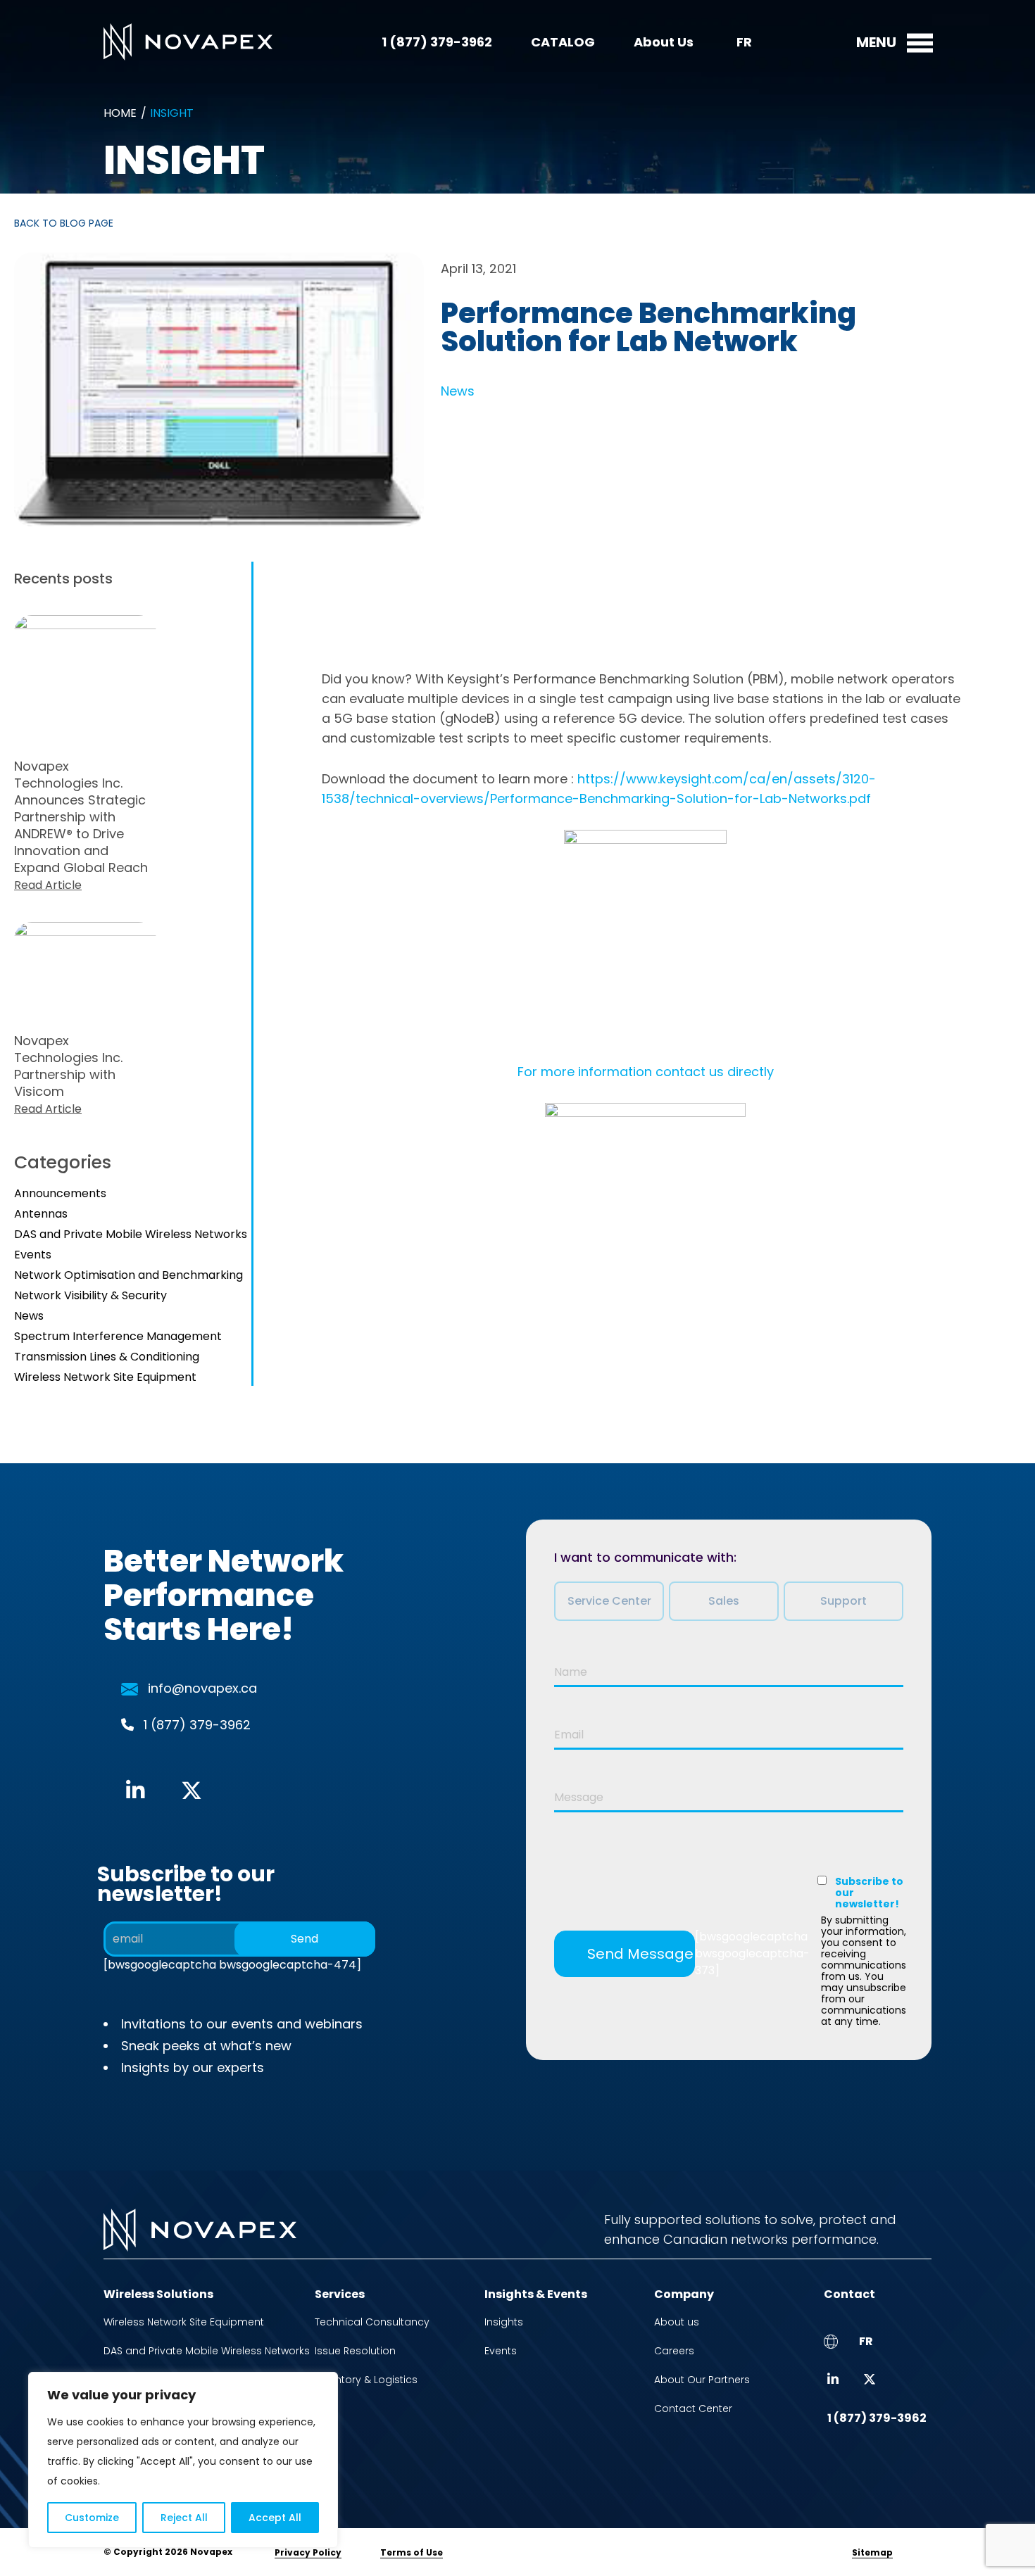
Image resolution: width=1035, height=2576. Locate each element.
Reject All (184, 2518)
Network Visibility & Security (90, 1295)
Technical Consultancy (372, 2322)
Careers (674, 2351)
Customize (92, 2518)
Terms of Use (412, 2552)
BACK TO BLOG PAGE (64, 223)
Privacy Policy (308, 2552)
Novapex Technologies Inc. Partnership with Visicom (68, 1074)
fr (744, 42)
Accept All (275, 2518)
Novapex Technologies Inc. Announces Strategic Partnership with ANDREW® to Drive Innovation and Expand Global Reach (81, 825)
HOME (120, 113)
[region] (183, 2460)
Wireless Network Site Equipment (105, 1377)
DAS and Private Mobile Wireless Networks (131, 1234)
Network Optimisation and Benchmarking (128, 1275)
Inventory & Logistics (366, 2380)
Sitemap (872, 2552)
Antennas (41, 1214)
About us (677, 2322)
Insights (504, 2322)
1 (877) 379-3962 (437, 42)
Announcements (60, 1193)
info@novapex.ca (202, 1688)
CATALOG (563, 42)
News (458, 391)
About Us (664, 42)
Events (33, 1255)
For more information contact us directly (646, 1072)
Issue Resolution (355, 2351)
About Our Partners (702, 2380)
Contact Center (693, 2408)
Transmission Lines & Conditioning (107, 1357)
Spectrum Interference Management (118, 1336)
